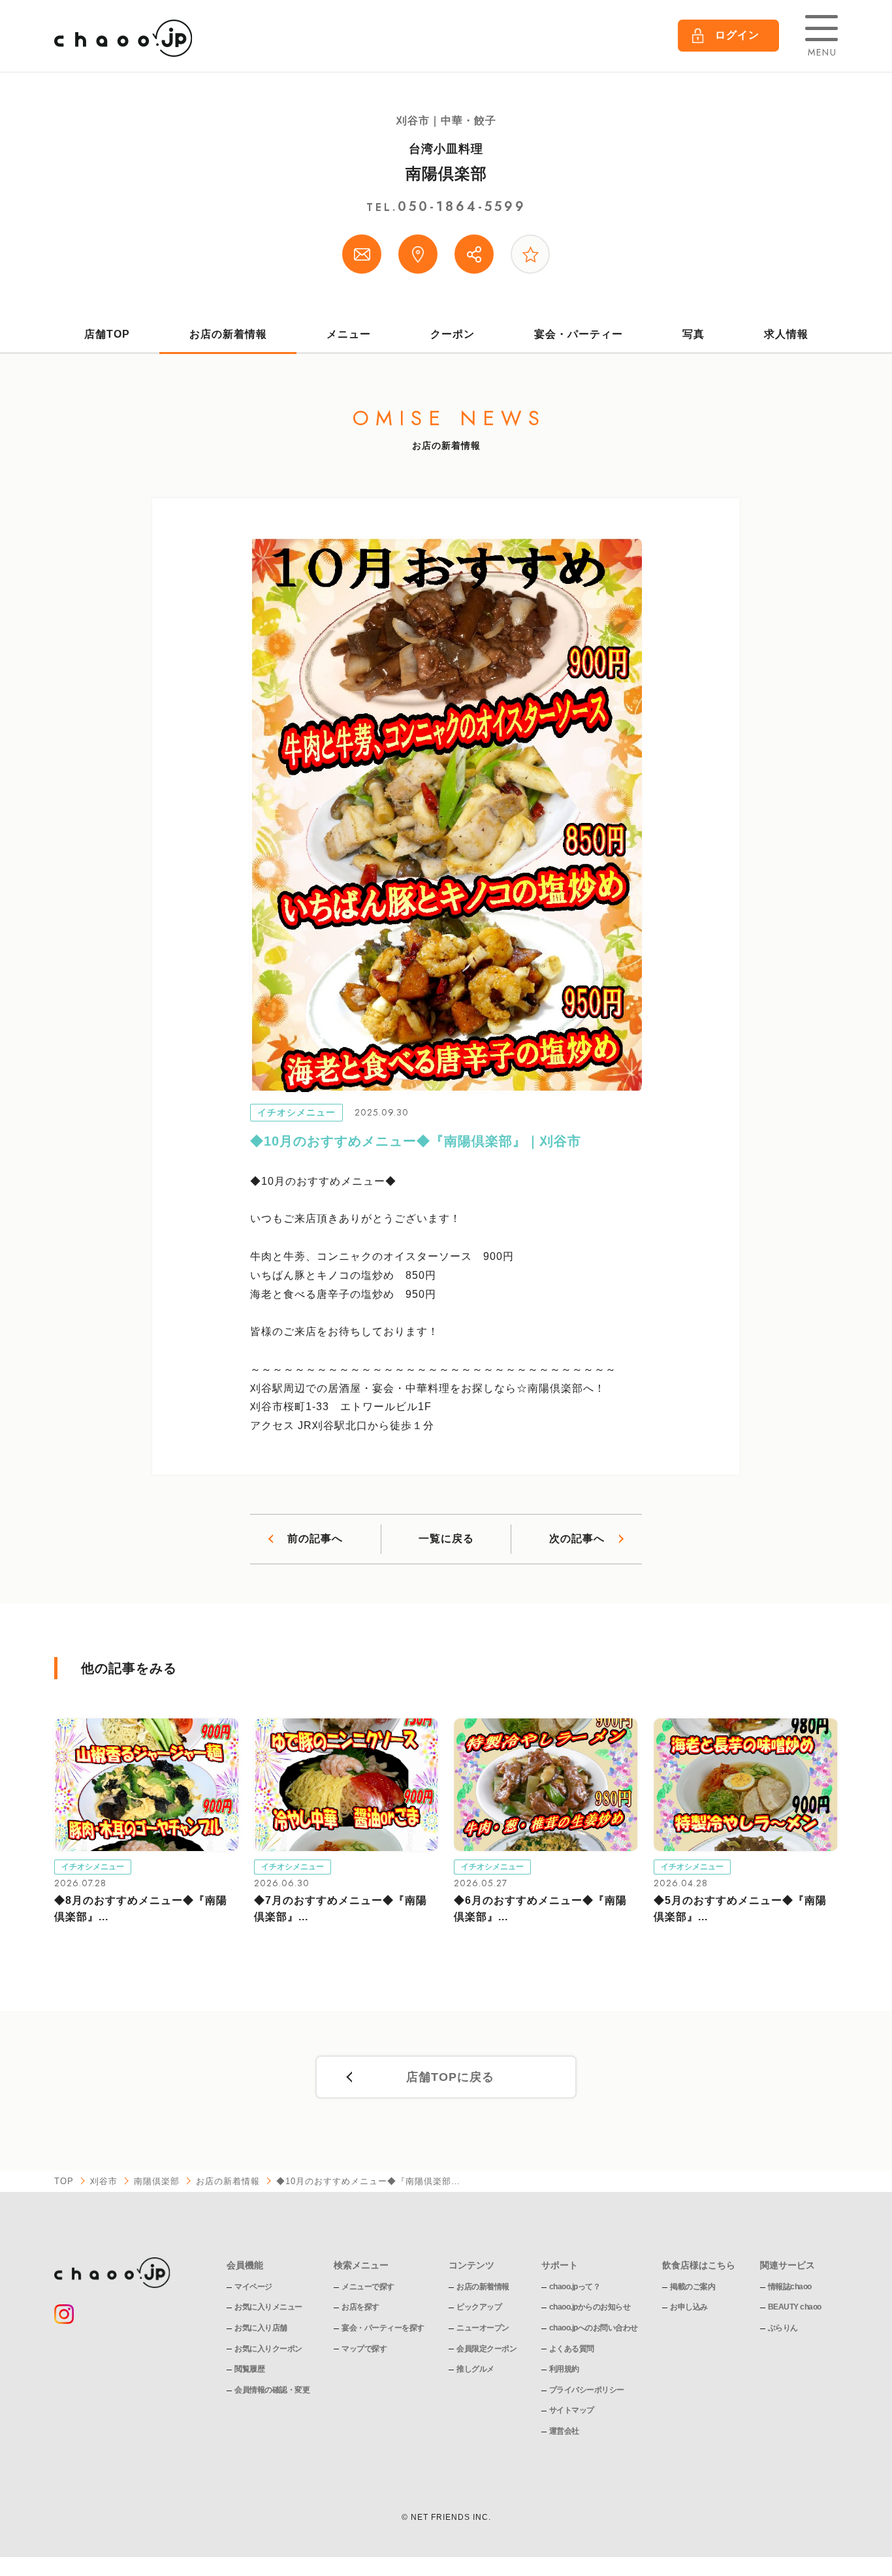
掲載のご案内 (693, 2287)
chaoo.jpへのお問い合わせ (594, 2328)
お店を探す (360, 2307)
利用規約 (564, 2369)
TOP (64, 2181)
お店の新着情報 (228, 334)
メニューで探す (368, 2287)
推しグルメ (475, 2369)
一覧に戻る (446, 1538)
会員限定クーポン (486, 2349)
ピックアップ (479, 2307)
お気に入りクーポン (268, 2349)
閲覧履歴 (249, 2369)
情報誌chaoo (790, 2287)
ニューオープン (483, 2328)
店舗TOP (107, 334)
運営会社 (564, 2431)
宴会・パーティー (579, 334)
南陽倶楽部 (446, 173)
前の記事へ (315, 1538)
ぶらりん (783, 2328)
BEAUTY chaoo (795, 2307)
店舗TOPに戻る (450, 2077)
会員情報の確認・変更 (272, 2390)
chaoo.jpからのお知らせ (590, 2307)
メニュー (349, 334)
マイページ (253, 2287)
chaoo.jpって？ (575, 2287)
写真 (693, 334)
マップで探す (364, 2349)
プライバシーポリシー (587, 2390)
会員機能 (245, 2265)
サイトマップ (572, 2410)
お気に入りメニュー (268, 2307)
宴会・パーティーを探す (383, 2328)
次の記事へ (577, 1538)
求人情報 (786, 334)
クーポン (453, 334)
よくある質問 (572, 2349)
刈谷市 (104, 2181)
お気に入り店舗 (261, 2328)
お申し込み (689, 2307)
